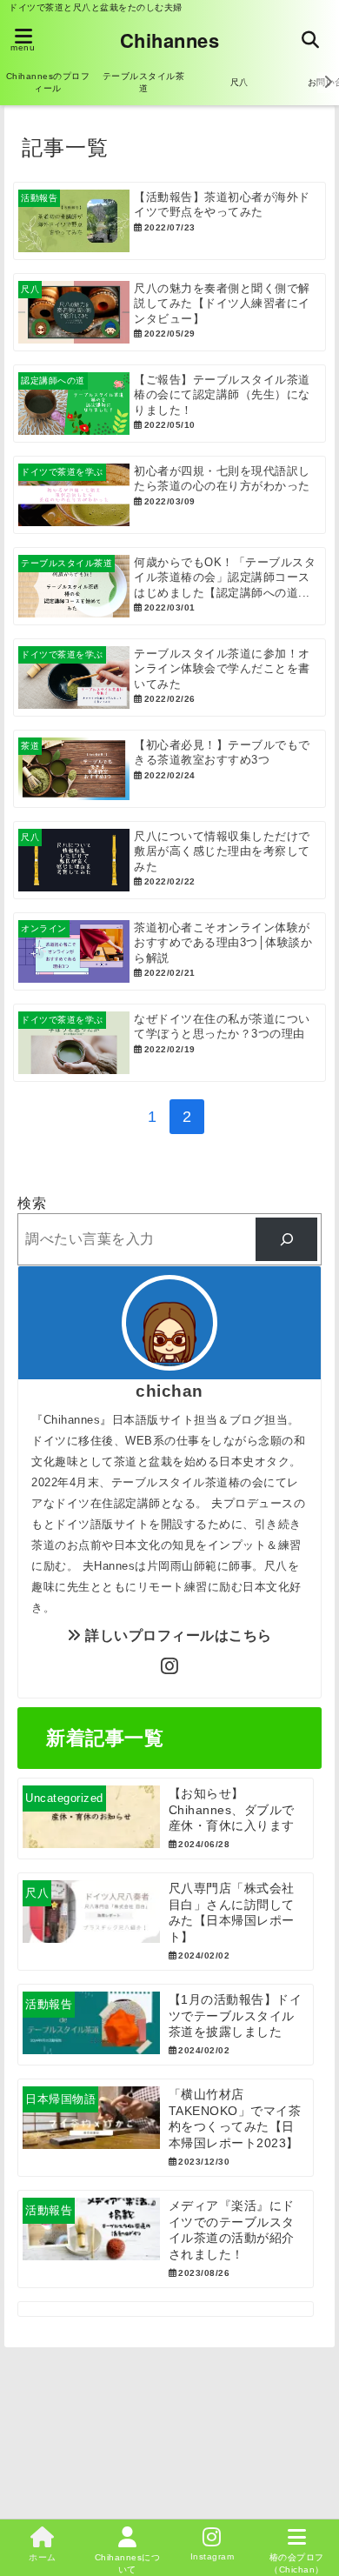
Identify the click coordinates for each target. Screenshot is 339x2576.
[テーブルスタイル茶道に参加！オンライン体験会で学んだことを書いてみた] (169, 677)
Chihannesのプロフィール (48, 82)
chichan (169, 1391)
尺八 (239, 82)
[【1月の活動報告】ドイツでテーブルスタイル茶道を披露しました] (166, 2025)
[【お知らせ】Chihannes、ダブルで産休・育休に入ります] (166, 1819)
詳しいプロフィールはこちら (177, 1635)
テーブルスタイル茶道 (144, 82)
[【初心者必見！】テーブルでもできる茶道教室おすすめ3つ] (169, 769)
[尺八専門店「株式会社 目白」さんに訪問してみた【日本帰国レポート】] (166, 1922)
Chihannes (170, 40)
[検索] (286, 1239)
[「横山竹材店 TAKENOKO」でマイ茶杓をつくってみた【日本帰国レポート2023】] (166, 2128)
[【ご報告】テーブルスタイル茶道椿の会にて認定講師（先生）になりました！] (169, 404)
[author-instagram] (169, 1667)
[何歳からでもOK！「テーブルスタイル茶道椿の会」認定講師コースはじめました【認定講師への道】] (169, 586)
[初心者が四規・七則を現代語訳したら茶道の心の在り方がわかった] (169, 495)
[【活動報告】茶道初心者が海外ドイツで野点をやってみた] (169, 221)
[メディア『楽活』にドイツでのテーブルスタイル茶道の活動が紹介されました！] (166, 2239)
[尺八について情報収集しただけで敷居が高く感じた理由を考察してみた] (169, 860)
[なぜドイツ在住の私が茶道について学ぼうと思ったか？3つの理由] (169, 1043)
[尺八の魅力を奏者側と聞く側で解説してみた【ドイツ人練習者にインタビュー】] (169, 312)
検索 (32, 1203)
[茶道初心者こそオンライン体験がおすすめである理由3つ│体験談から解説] (169, 951)
